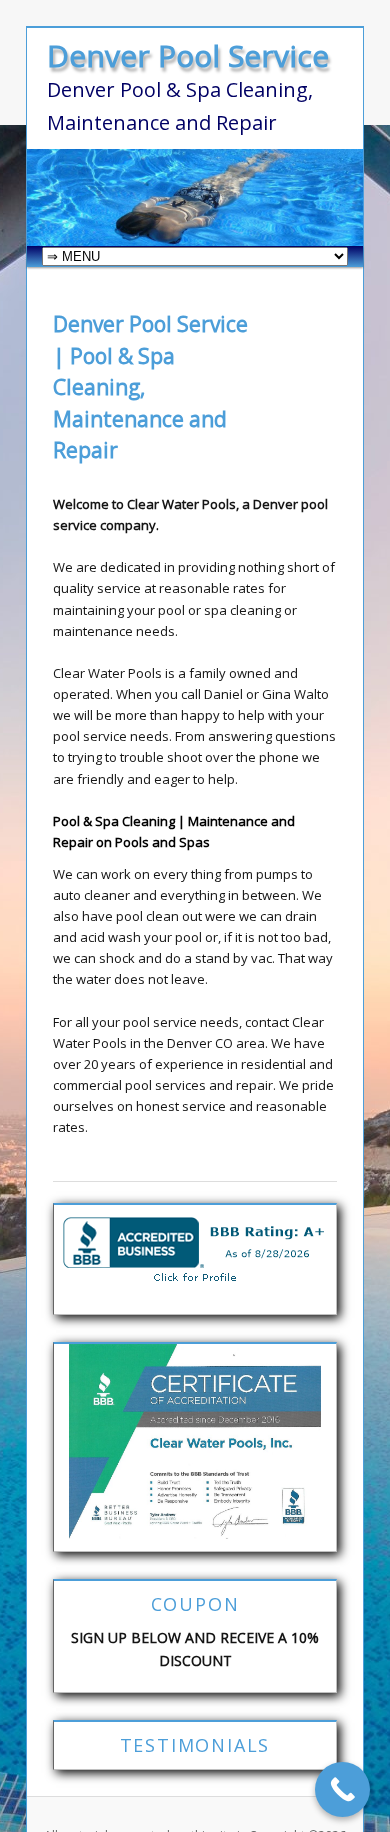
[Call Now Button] (342, 1789)
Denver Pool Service (188, 55)
